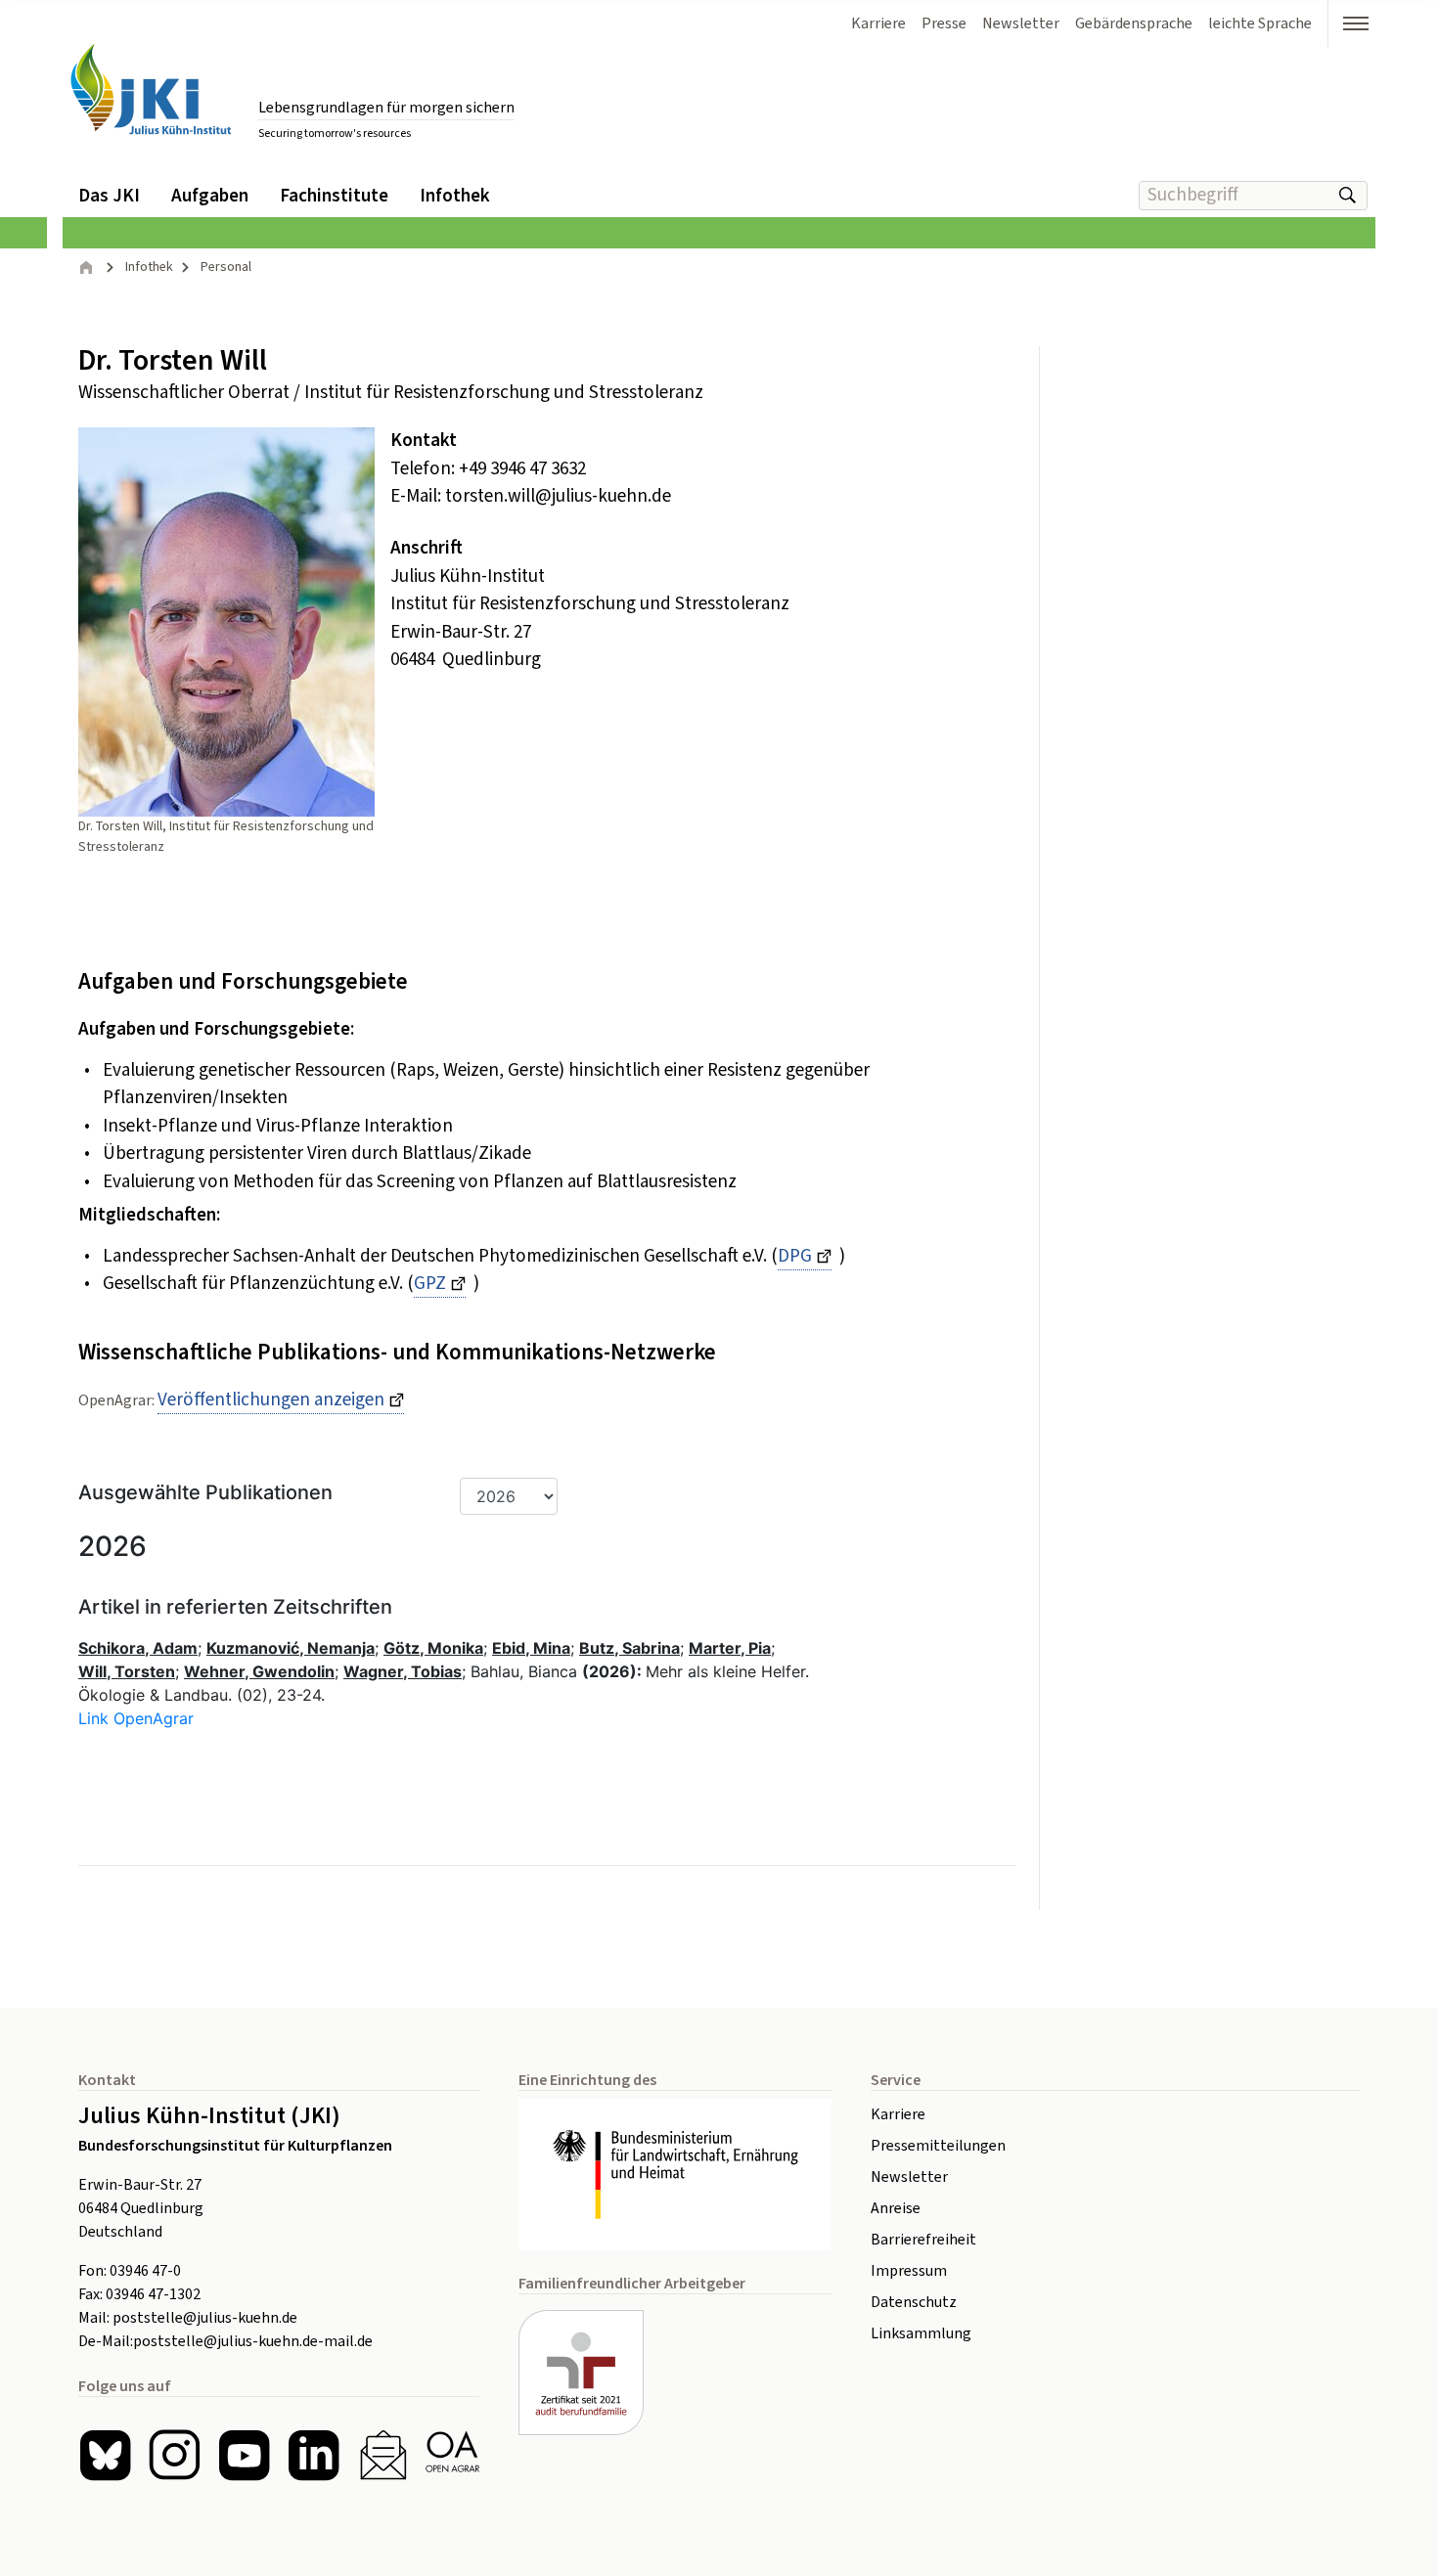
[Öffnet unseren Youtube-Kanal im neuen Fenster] (244, 2455)
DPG (795, 1256)
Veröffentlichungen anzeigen (271, 1400)
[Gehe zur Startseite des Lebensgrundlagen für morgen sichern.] (151, 89)
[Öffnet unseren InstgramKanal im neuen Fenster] (175, 2455)
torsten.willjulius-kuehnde (558, 496)
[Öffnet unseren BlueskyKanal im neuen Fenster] (105, 2455)
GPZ (430, 1284)
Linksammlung (921, 2333)
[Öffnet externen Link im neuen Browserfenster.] (675, 2175)
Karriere (898, 2114)
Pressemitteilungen (938, 2146)
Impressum (909, 2271)
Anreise (896, 2208)
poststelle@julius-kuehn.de (205, 2318)
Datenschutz (914, 2302)
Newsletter (909, 2177)
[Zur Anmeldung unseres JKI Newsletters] (383, 2455)
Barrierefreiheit (923, 2240)
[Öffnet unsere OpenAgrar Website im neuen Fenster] (452, 2455)
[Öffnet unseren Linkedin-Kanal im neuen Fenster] (314, 2455)
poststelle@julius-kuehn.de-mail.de (253, 2341)
